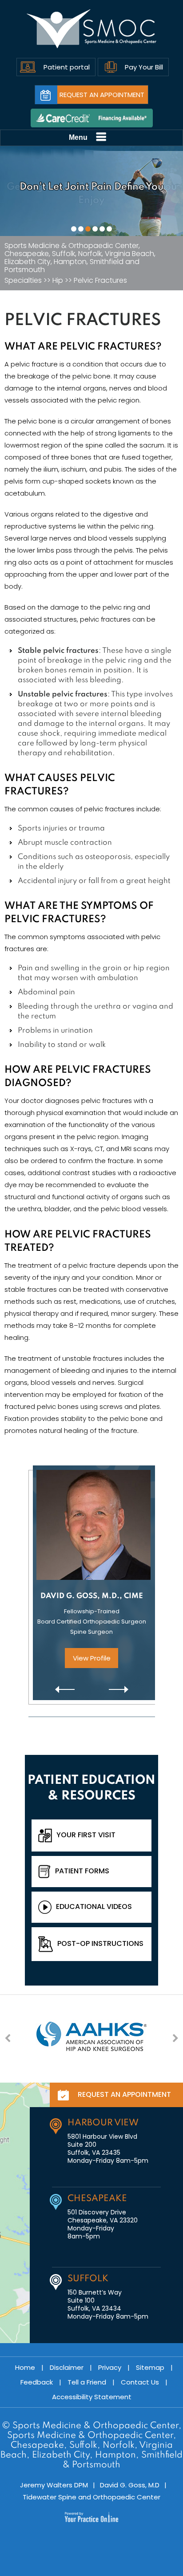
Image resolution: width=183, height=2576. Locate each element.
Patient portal (67, 67)
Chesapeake (97, 2199)
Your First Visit (86, 1835)
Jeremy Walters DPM (54, 2485)
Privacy (110, 2367)
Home (25, 2367)
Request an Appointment (102, 95)
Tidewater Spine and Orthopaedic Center (91, 2497)
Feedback (37, 2382)
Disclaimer (67, 2367)
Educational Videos (94, 1907)
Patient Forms (82, 1871)
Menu (78, 137)
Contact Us (140, 2382)
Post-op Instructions (100, 1943)
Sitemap (150, 2367)
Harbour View (103, 2123)
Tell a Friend (87, 2382)
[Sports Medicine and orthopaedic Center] (92, 29)
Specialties (23, 281)
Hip (58, 281)
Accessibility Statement (92, 2397)
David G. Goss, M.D (130, 2485)
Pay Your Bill (144, 67)
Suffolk (88, 2279)
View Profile (92, 1658)
